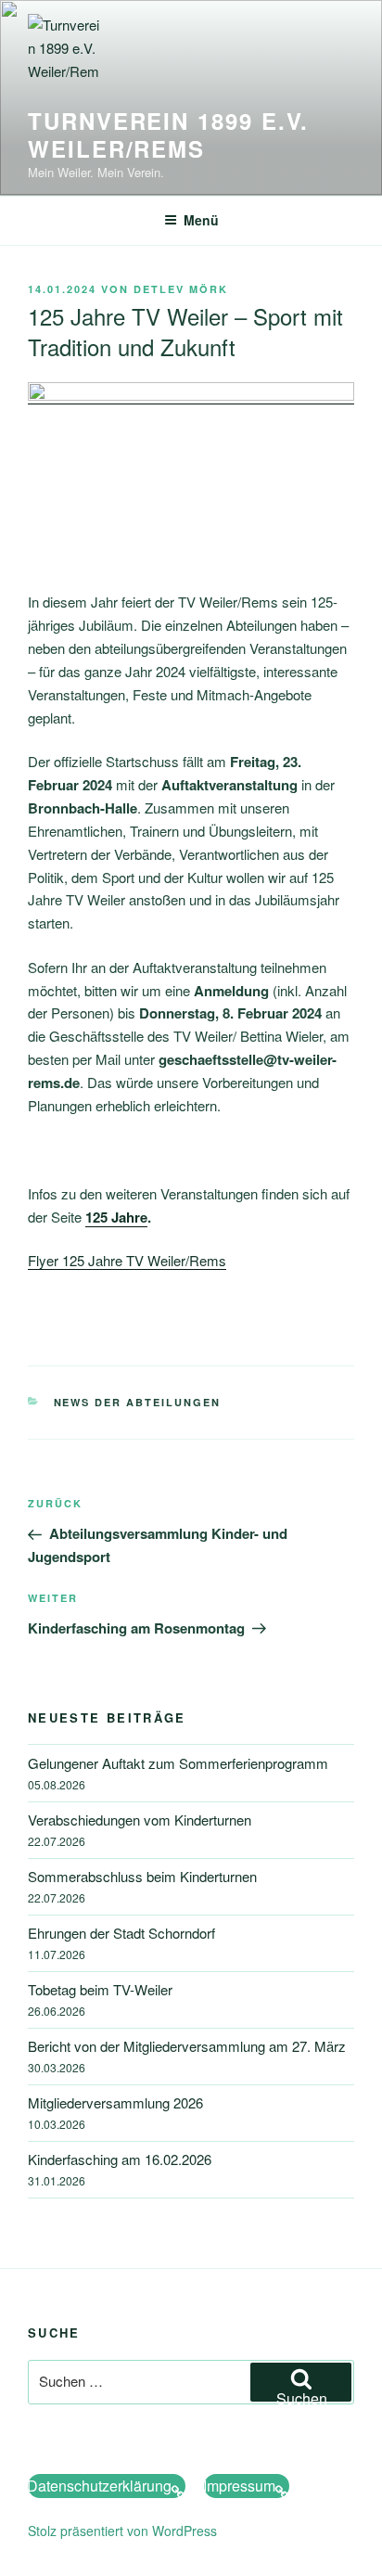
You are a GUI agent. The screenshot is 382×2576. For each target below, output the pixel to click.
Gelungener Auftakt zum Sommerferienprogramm (178, 1763)
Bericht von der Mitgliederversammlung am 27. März (187, 2046)
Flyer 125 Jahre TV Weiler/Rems (127, 1260)
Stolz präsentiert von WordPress (122, 2531)
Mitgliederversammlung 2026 (115, 2102)
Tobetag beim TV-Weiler (100, 1989)
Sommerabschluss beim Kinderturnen (142, 1876)
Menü (201, 220)
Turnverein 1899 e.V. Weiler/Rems (168, 135)
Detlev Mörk (181, 289)
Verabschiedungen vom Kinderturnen (140, 1820)
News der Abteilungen (138, 1402)
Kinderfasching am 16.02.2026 (120, 2159)
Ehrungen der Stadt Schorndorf (121, 1933)
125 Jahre (116, 1217)
